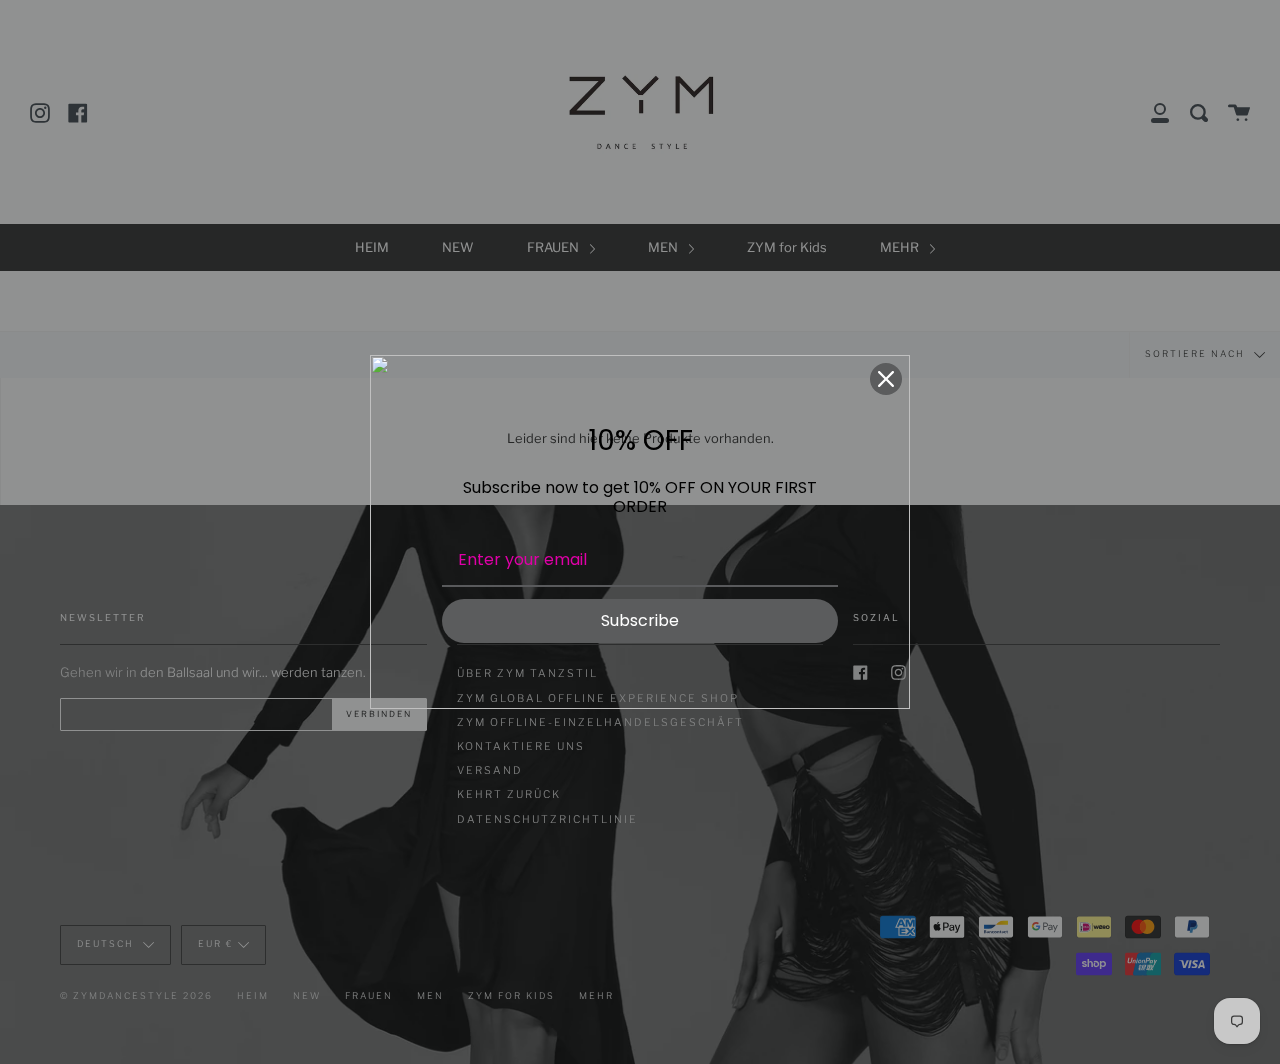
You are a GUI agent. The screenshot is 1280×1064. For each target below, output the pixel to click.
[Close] (886, 379)
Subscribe (640, 620)
